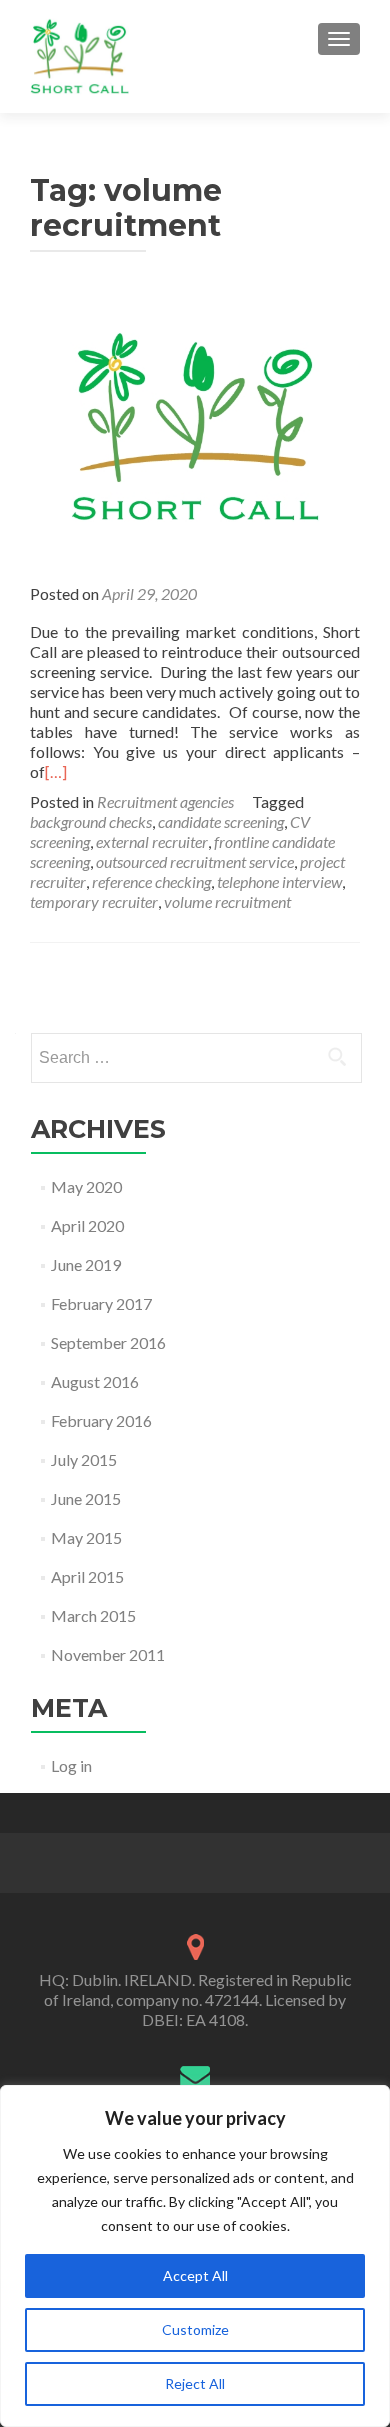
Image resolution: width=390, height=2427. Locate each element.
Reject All (195, 2383)
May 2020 (86, 1186)
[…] (56, 771)
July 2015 (84, 1459)
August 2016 (95, 1381)
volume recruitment (227, 901)
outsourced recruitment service (195, 861)
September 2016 (108, 1342)
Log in (71, 1765)
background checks (91, 821)
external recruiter (152, 841)
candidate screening (221, 821)
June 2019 (86, 1264)
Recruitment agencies (165, 801)
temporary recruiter (94, 901)
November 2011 (108, 1654)
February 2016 (101, 1420)
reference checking (151, 881)
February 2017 (101, 1303)
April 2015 (87, 1576)
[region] (195, 2256)
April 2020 (87, 1225)
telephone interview (279, 881)
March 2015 (93, 1615)
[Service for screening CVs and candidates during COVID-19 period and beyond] (195, 424)
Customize (195, 2329)
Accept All (195, 2275)
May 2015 (86, 1537)
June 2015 (86, 1498)
